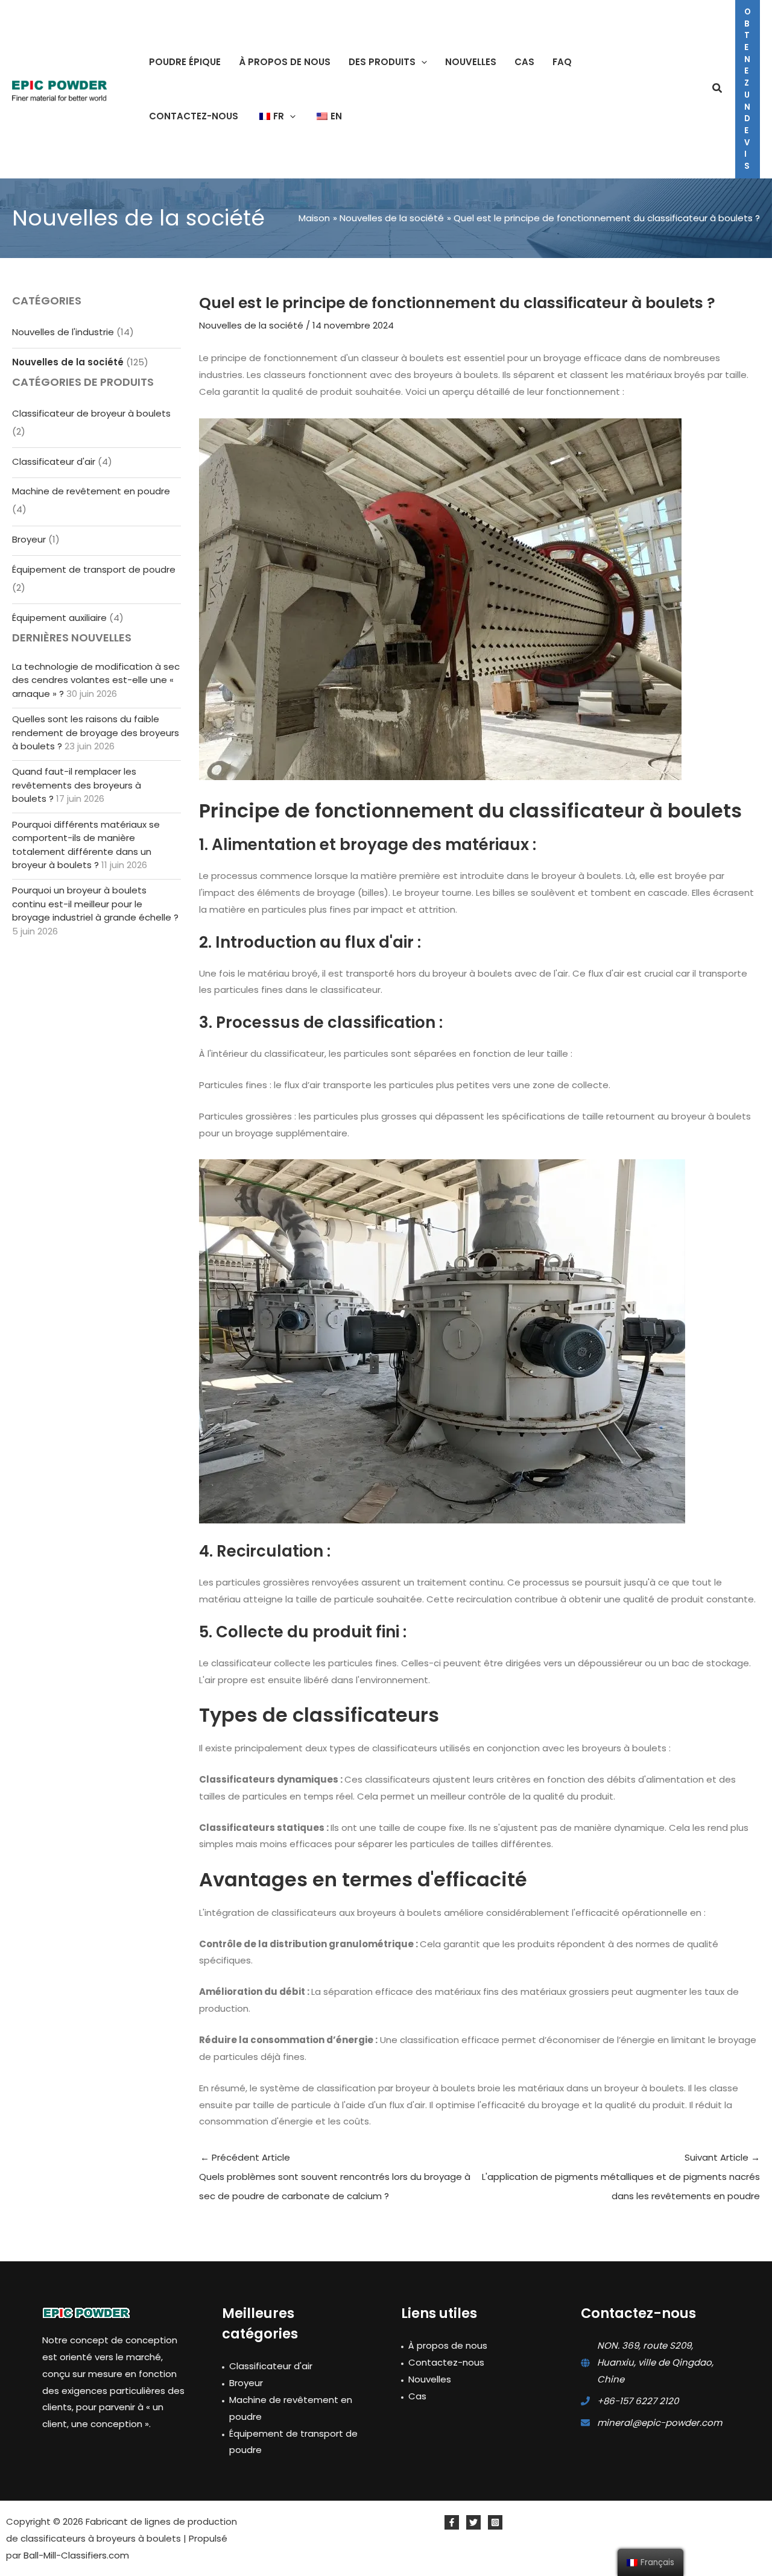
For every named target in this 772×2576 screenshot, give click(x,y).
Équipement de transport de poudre (94, 569)
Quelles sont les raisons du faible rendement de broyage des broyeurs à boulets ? (96, 732)
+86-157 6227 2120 (638, 2401)
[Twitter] (473, 2522)
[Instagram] (495, 2522)
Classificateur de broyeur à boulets (91, 413)
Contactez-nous (446, 2362)
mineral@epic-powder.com (660, 2423)
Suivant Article (621, 2177)
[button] (421, 62)
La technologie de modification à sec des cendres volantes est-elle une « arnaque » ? (96, 680)
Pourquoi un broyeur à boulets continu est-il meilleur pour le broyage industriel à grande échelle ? (95, 904)
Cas (417, 2396)
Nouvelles (430, 2379)
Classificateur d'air (54, 461)
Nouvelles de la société (68, 362)
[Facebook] (452, 2522)
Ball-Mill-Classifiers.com (76, 2555)
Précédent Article (335, 2177)
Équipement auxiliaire (59, 618)
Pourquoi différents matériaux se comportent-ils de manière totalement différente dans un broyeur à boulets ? (86, 845)
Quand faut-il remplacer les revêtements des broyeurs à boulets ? (77, 785)
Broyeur (29, 539)
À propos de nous (448, 2345)
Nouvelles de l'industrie (63, 332)
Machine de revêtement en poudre (91, 491)
